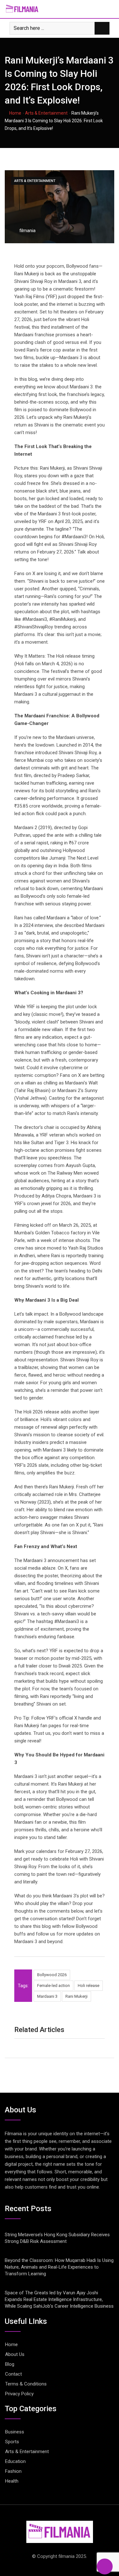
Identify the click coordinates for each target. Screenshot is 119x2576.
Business (15, 2432)
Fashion (13, 2471)
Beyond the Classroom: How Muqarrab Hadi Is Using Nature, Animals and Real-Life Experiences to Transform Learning (59, 2267)
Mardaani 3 (47, 1996)
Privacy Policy (19, 2394)
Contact (13, 2374)
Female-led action (53, 1986)
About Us (15, 2354)
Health (12, 2481)
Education (15, 2461)
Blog (10, 2364)
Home (15, 113)
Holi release (89, 1986)
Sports (12, 2442)
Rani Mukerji (76, 1996)
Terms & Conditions (26, 2384)
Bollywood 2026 (52, 1975)
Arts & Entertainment (46, 113)
